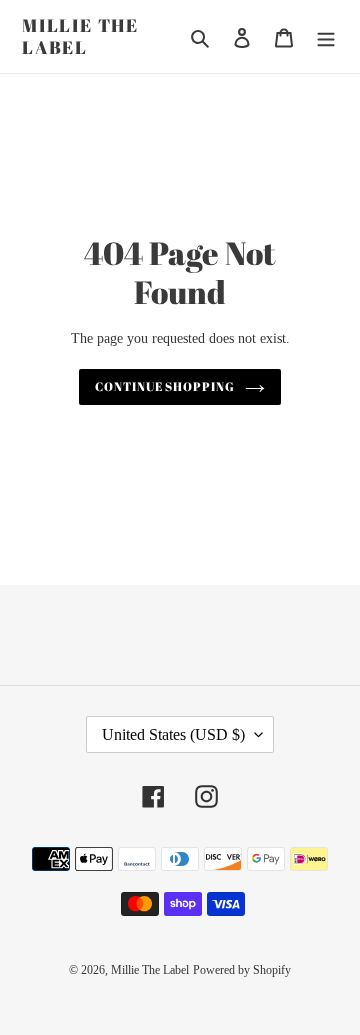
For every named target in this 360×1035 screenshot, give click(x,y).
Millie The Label (80, 36)
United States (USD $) (173, 734)
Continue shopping (165, 386)
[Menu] (326, 36)
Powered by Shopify (242, 970)
